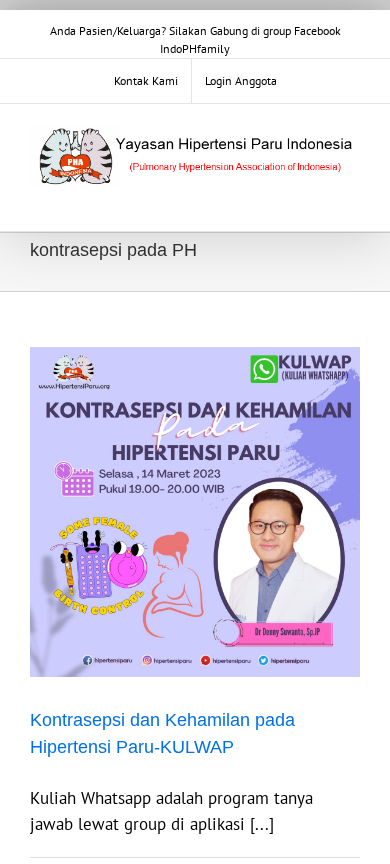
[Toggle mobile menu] (352, 200)
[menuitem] (146, 81)
